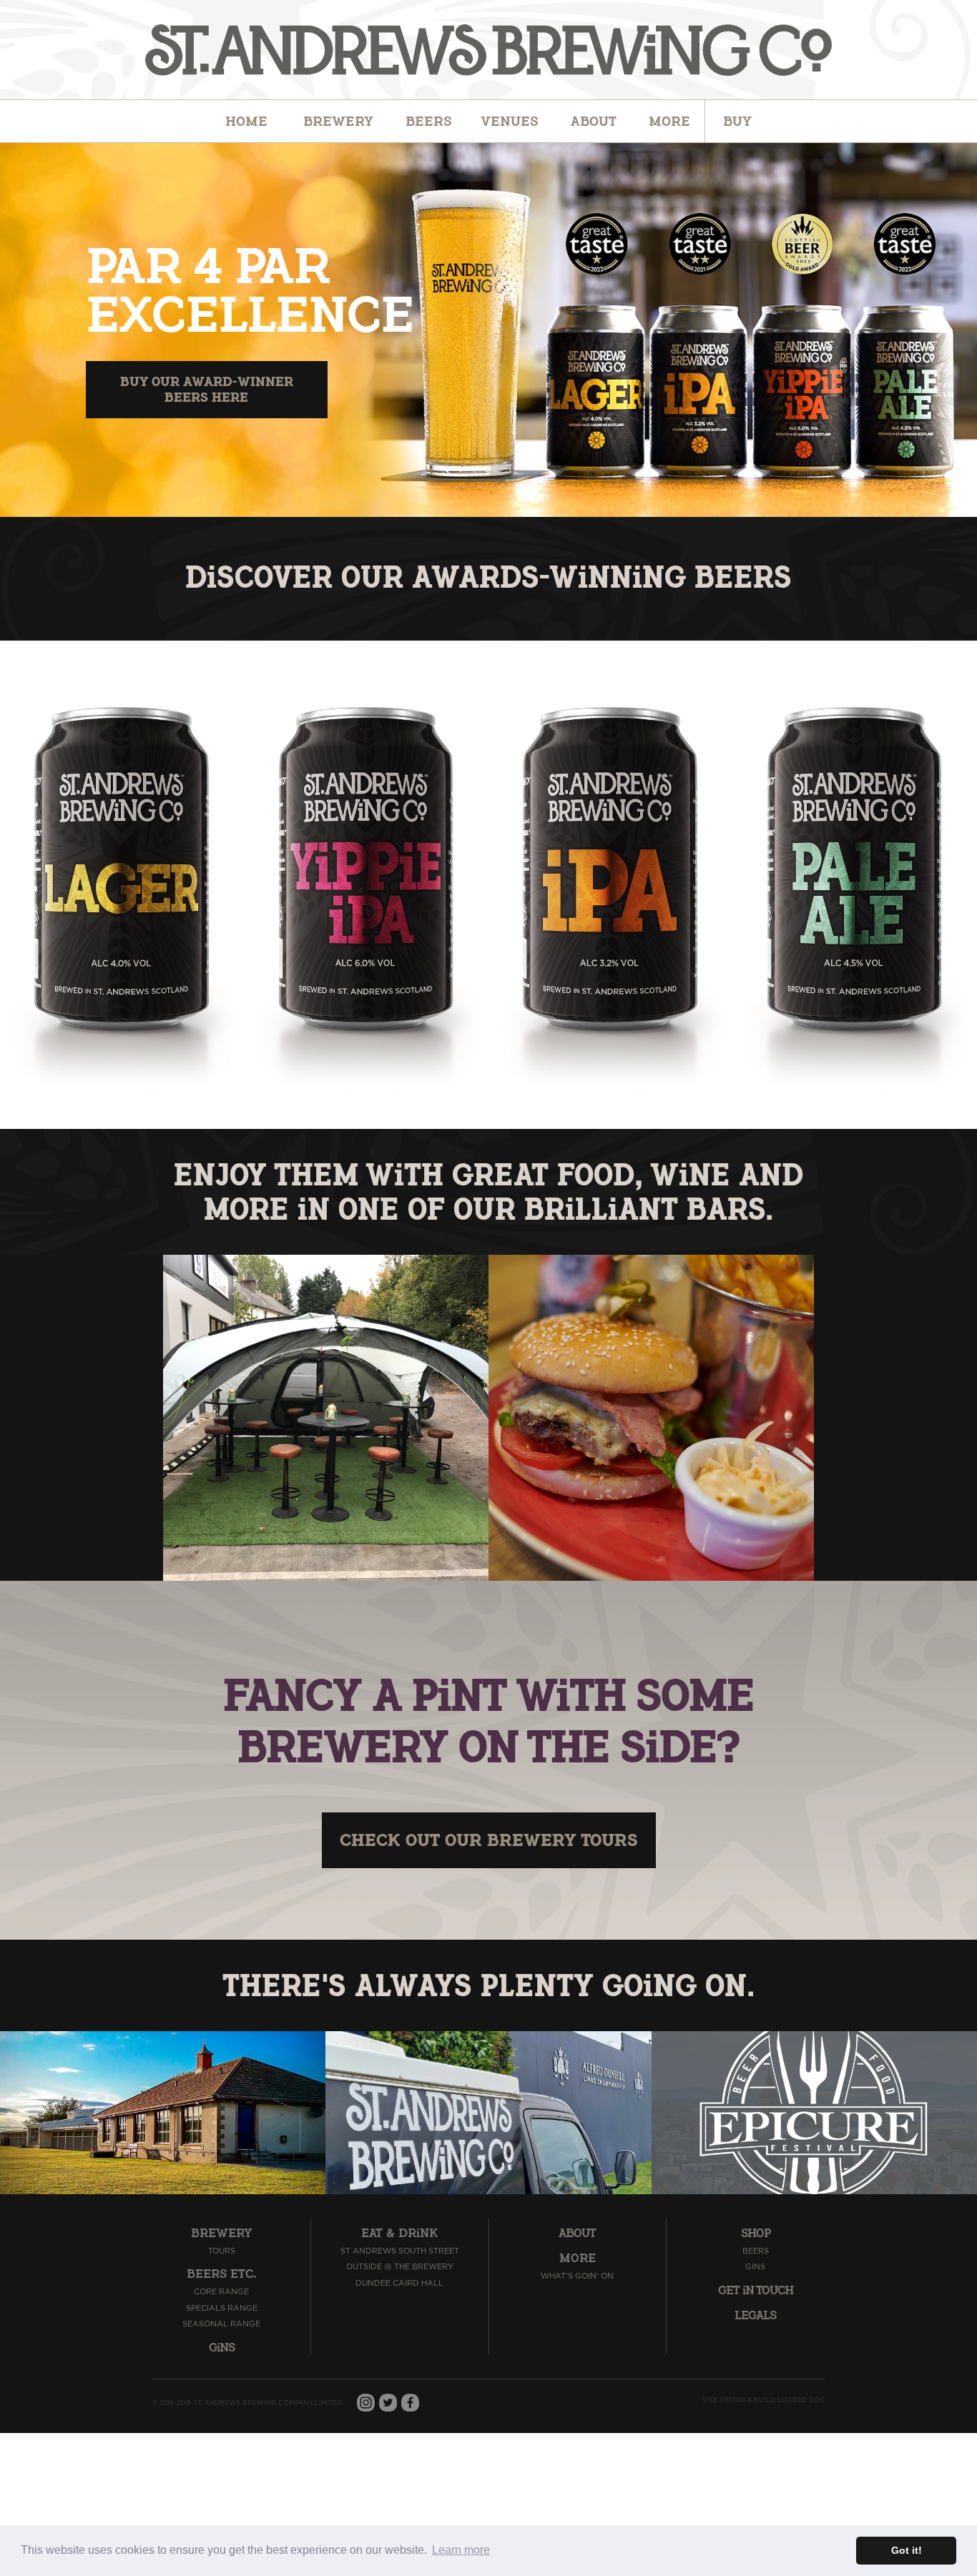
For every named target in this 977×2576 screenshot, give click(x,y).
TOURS (222, 2251)
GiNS (222, 2348)
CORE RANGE (221, 2292)
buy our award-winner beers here (207, 389)
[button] (429, 122)
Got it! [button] (907, 2550)
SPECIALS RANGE (222, 2308)
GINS (755, 2267)
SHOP (756, 2234)
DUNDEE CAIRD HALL (399, 2283)
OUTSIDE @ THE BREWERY (400, 2267)
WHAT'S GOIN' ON (577, 2276)
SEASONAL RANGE (221, 2324)
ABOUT (577, 2234)
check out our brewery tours (489, 1840)
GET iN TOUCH (756, 2291)
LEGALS (755, 2316)
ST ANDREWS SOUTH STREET (400, 2251)
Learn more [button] (461, 2550)
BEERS (756, 2251)
